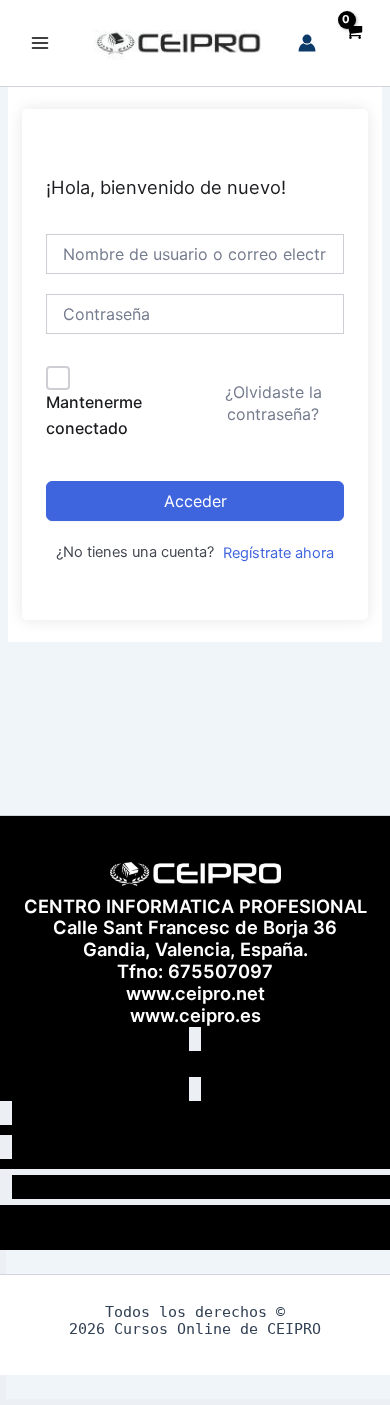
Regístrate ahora (278, 553)
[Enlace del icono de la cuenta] (307, 43)
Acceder (195, 501)
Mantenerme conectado (94, 415)
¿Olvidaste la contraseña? (273, 403)
